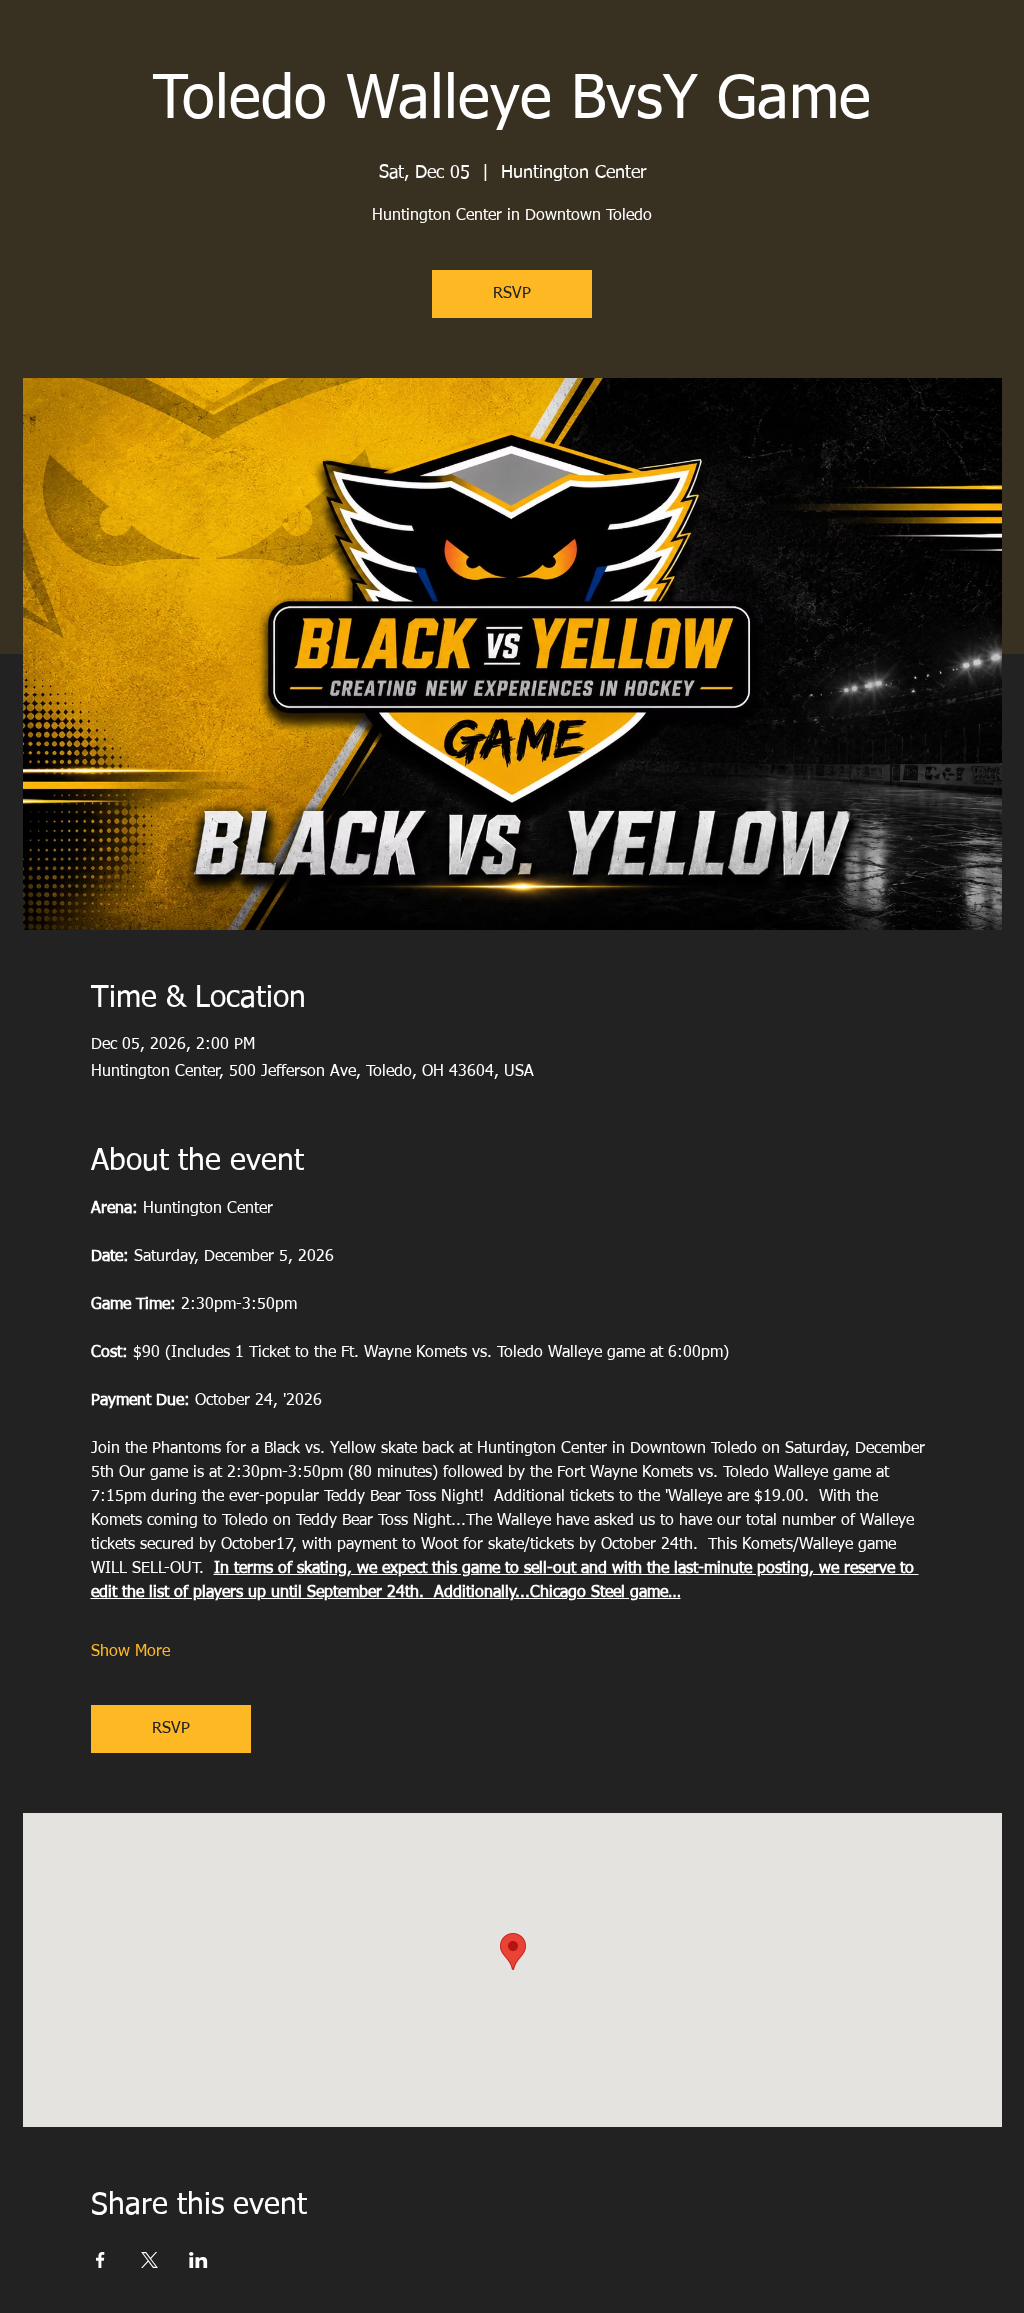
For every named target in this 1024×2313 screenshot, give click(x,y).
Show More (130, 1652)
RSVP (512, 294)
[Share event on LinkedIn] (198, 2260)
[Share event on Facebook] (100, 2260)
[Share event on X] (149, 2260)
